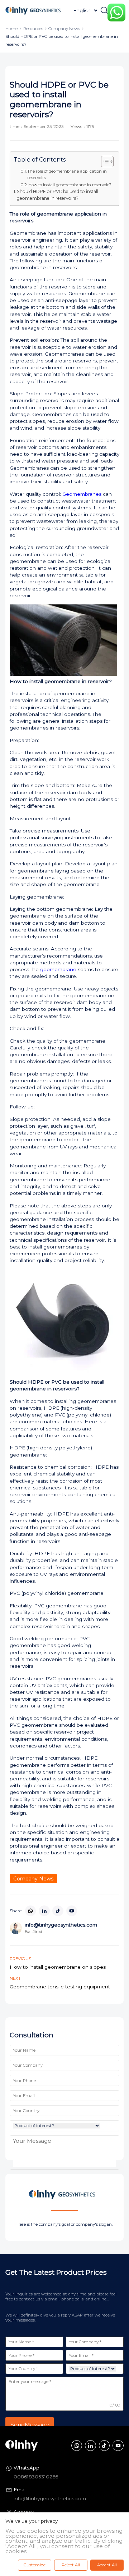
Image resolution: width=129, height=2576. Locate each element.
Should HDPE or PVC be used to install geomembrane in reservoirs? (58, 195)
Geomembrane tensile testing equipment (60, 1987)
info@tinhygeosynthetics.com (50, 2498)
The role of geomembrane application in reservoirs (67, 174)
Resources (33, 29)
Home (11, 29)
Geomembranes (81, 494)
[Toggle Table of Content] (104, 162)
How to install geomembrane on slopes (58, 1967)
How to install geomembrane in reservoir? (70, 185)
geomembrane (58, 969)
